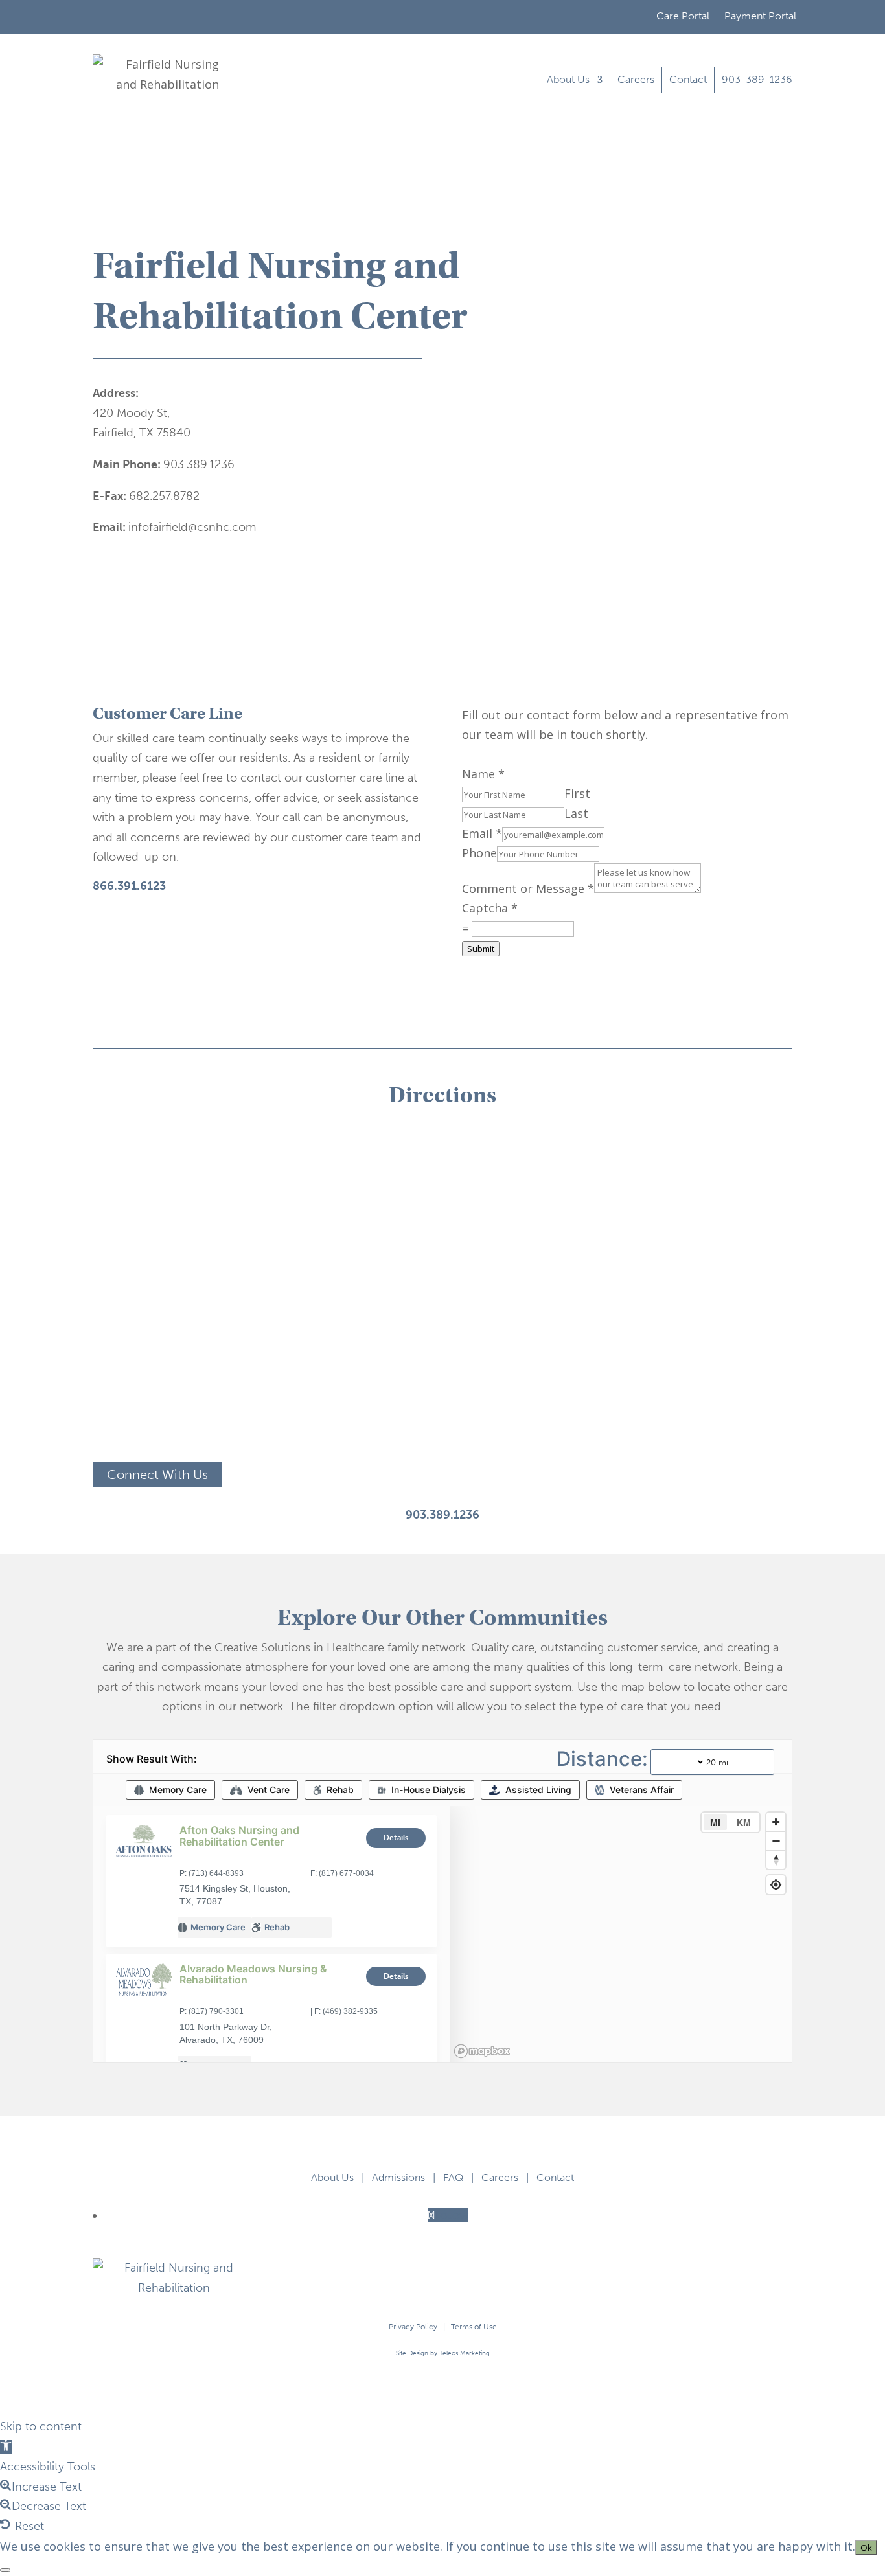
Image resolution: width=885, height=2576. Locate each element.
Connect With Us (157, 1474)
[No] (5, 2570)
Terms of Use (474, 2327)
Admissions (398, 2177)
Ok (866, 2548)
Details (396, 1838)
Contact (688, 79)
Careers (636, 79)
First (577, 793)
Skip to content (41, 2426)
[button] (6, 2447)
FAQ (453, 2177)
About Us (568, 79)
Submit (481, 949)
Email (482, 833)
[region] (621, 1934)
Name (483, 774)
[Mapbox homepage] (482, 2051)
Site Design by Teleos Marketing (443, 2353)
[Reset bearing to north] (776, 1859)
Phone (479, 853)
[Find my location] (776, 1885)
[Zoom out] (776, 1841)
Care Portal (683, 16)
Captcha (490, 908)
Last (576, 813)
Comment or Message (528, 888)
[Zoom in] (776, 1822)
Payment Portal (760, 16)
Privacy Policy (413, 2327)
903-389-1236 (757, 79)
